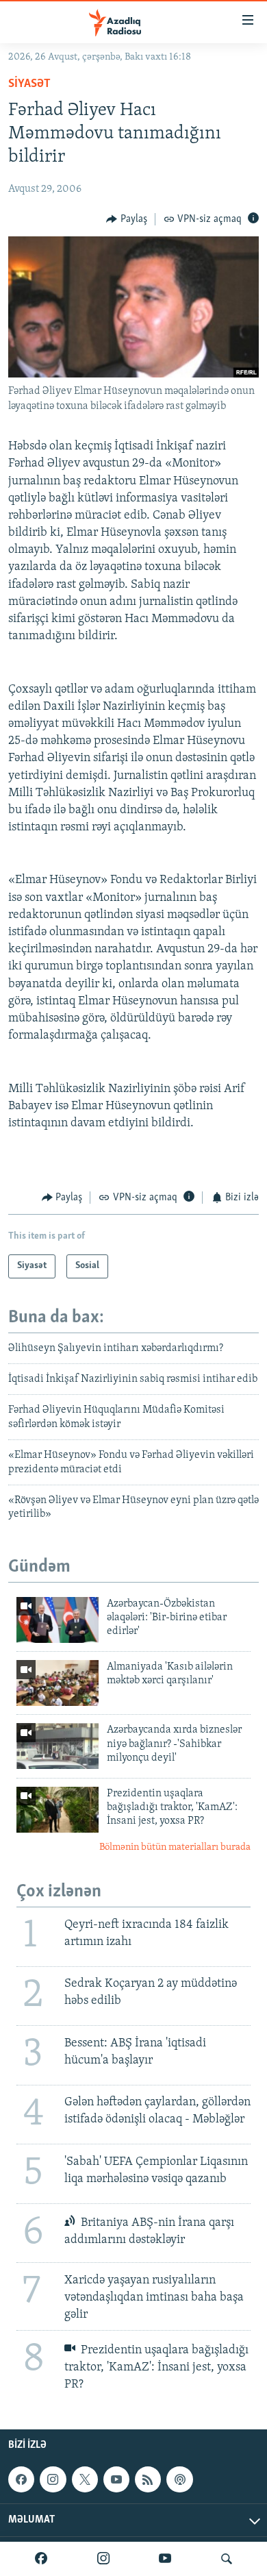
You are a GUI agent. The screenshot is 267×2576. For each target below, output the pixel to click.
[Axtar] (227, 2559)
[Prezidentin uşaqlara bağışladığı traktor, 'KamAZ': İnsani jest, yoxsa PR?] (58, 1810)
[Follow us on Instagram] (53, 2479)
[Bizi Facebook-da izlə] (41, 2559)
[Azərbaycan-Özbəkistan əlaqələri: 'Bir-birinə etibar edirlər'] (58, 1620)
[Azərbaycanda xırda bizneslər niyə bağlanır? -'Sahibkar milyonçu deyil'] (58, 1746)
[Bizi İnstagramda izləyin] (103, 2559)
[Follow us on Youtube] (116, 2479)
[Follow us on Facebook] (21, 2479)
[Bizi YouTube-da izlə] (165, 2559)
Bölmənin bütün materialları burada (175, 1847)
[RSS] (148, 2479)
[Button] (127, 219)
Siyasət (29, 84)
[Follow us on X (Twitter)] (85, 2479)
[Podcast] (179, 2479)
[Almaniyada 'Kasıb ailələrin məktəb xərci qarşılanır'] (58, 1683)
